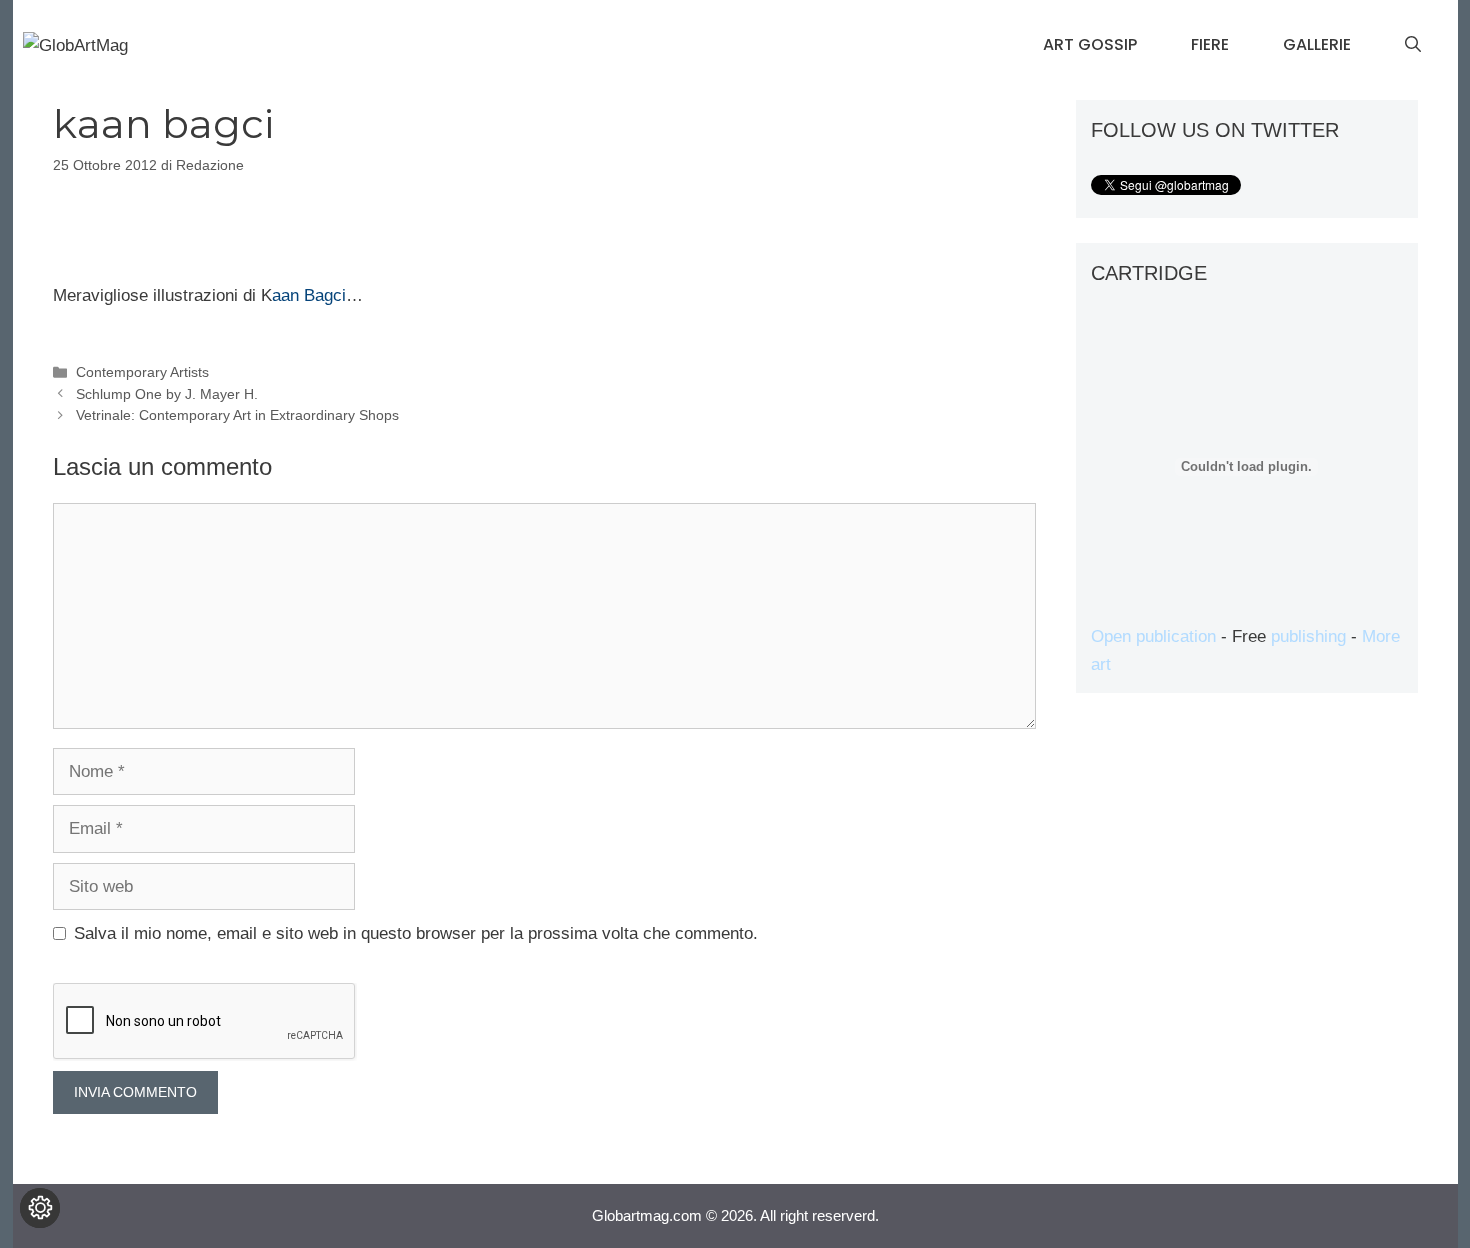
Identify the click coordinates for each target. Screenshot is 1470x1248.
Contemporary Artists (142, 372)
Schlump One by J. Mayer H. (167, 394)
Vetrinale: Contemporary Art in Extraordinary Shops (237, 415)
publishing (1308, 636)
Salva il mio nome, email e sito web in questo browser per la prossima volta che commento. (416, 933)
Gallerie (1317, 44)
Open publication (1153, 636)
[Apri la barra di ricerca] (1413, 45)
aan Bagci (309, 295)
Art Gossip (1090, 44)
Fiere (1210, 44)
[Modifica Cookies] (40, 1208)
